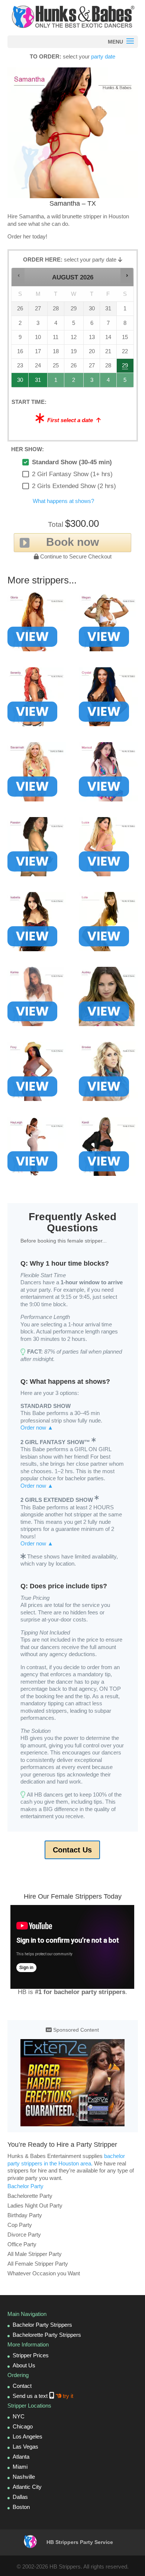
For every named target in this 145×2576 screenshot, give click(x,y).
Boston (21, 2507)
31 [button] (38, 382)
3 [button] (92, 382)
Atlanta (21, 2457)
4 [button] (108, 382)
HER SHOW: (28, 449)
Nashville (24, 2477)
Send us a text (43, 2396)
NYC (19, 2416)
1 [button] (56, 382)
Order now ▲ (37, 1428)
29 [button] (125, 368)
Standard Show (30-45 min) (72, 462)
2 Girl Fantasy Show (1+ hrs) (72, 474)
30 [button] (20, 382)
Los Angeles (28, 2436)
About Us (24, 2365)
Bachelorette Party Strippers (47, 2335)
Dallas (20, 2497)
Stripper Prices (31, 2355)
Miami (20, 2467)
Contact (22, 2386)
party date (103, 56)
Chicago (23, 2426)
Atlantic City (27, 2487)
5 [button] (125, 382)
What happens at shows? (63, 501)
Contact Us (72, 1850)
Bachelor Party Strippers (42, 2325)
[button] (18, 276)
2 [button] (74, 382)
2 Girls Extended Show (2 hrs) (74, 486)
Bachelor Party (25, 2186)
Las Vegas (25, 2447)
